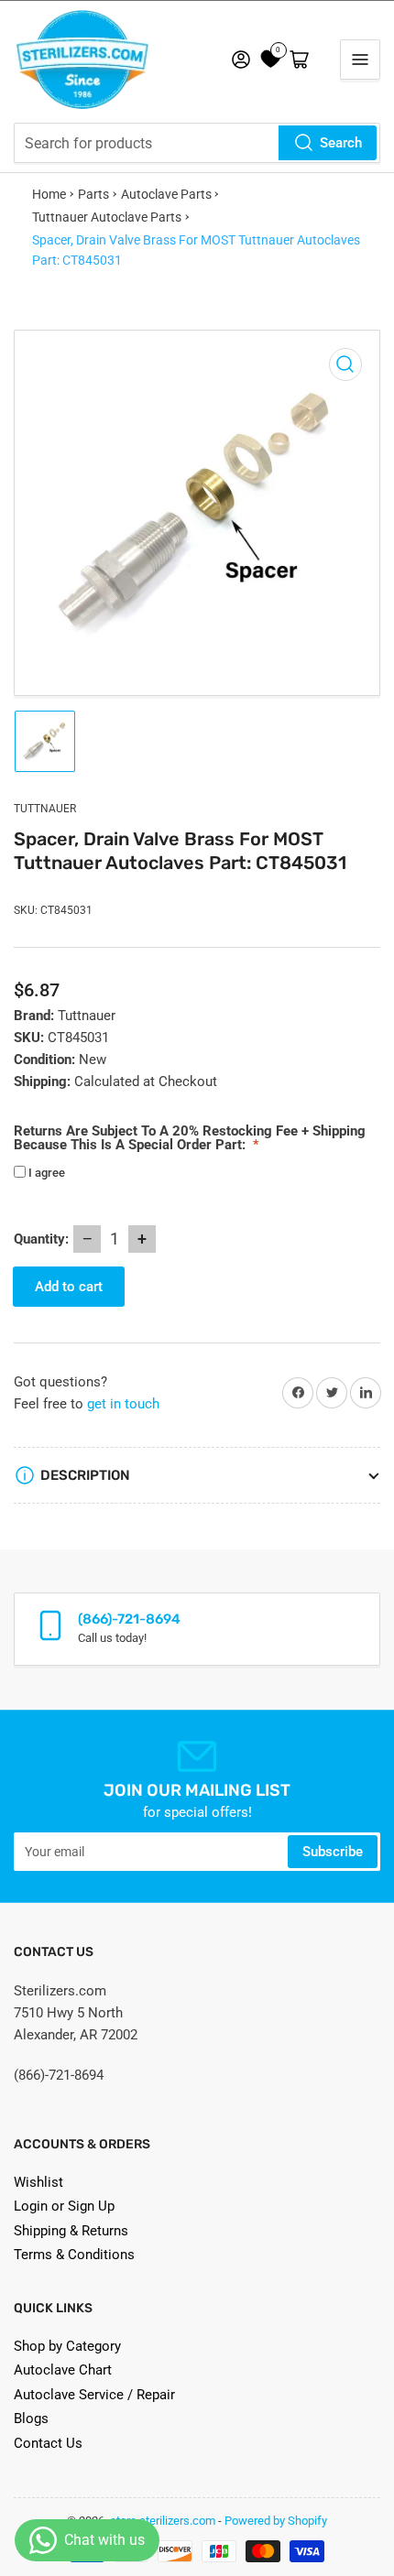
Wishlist (38, 2182)
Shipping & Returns (71, 2231)
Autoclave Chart (63, 2370)
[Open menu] (360, 60)
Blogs (31, 2418)
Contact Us (48, 2443)
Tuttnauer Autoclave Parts (107, 217)
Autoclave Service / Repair (94, 2395)
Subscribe (333, 1852)
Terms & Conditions (74, 2255)
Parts (93, 194)
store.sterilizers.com (163, 2521)
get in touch (123, 1404)
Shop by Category (67, 2346)
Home (49, 194)
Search (341, 143)
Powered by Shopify (276, 2521)
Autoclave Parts (166, 194)
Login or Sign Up (64, 2206)
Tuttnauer (45, 809)
